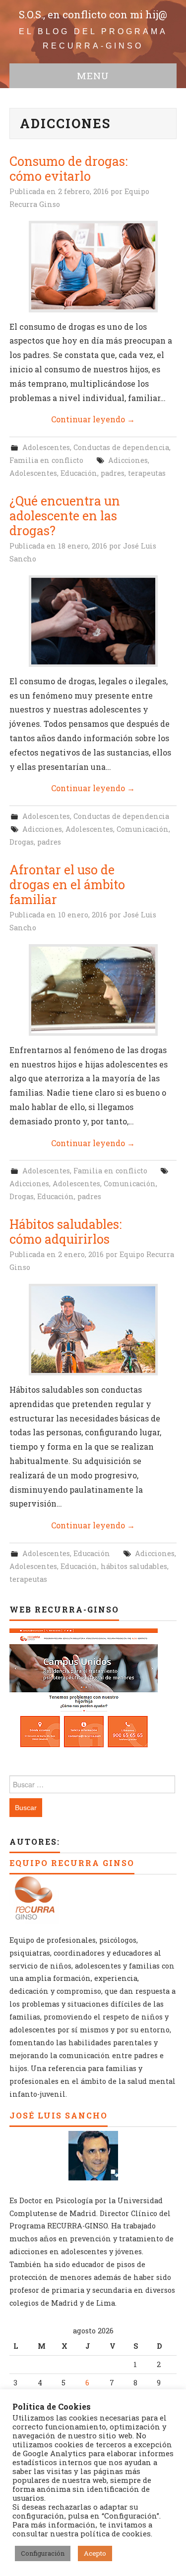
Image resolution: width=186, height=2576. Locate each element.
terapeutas (147, 473)
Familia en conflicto (46, 460)
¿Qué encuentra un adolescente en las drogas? (65, 516)
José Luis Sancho (59, 2115)
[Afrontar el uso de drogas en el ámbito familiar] (93, 990)
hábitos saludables (134, 1566)
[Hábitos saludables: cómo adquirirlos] (93, 1330)
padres (113, 473)
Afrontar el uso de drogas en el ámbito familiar (67, 884)
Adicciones (128, 460)
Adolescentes (46, 447)
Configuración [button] (43, 2553)
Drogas (22, 842)
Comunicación (143, 829)
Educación (79, 473)
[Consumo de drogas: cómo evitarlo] (93, 267)
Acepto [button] (95, 2553)
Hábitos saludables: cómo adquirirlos (65, 1232)
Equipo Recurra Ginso (72, 1863)
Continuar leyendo (93, 419)
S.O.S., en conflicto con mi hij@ (93, 15)
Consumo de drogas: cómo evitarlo (68, 169)
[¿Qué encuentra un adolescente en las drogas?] (93, 621)
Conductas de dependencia (121, 447)
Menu (93, 76)
